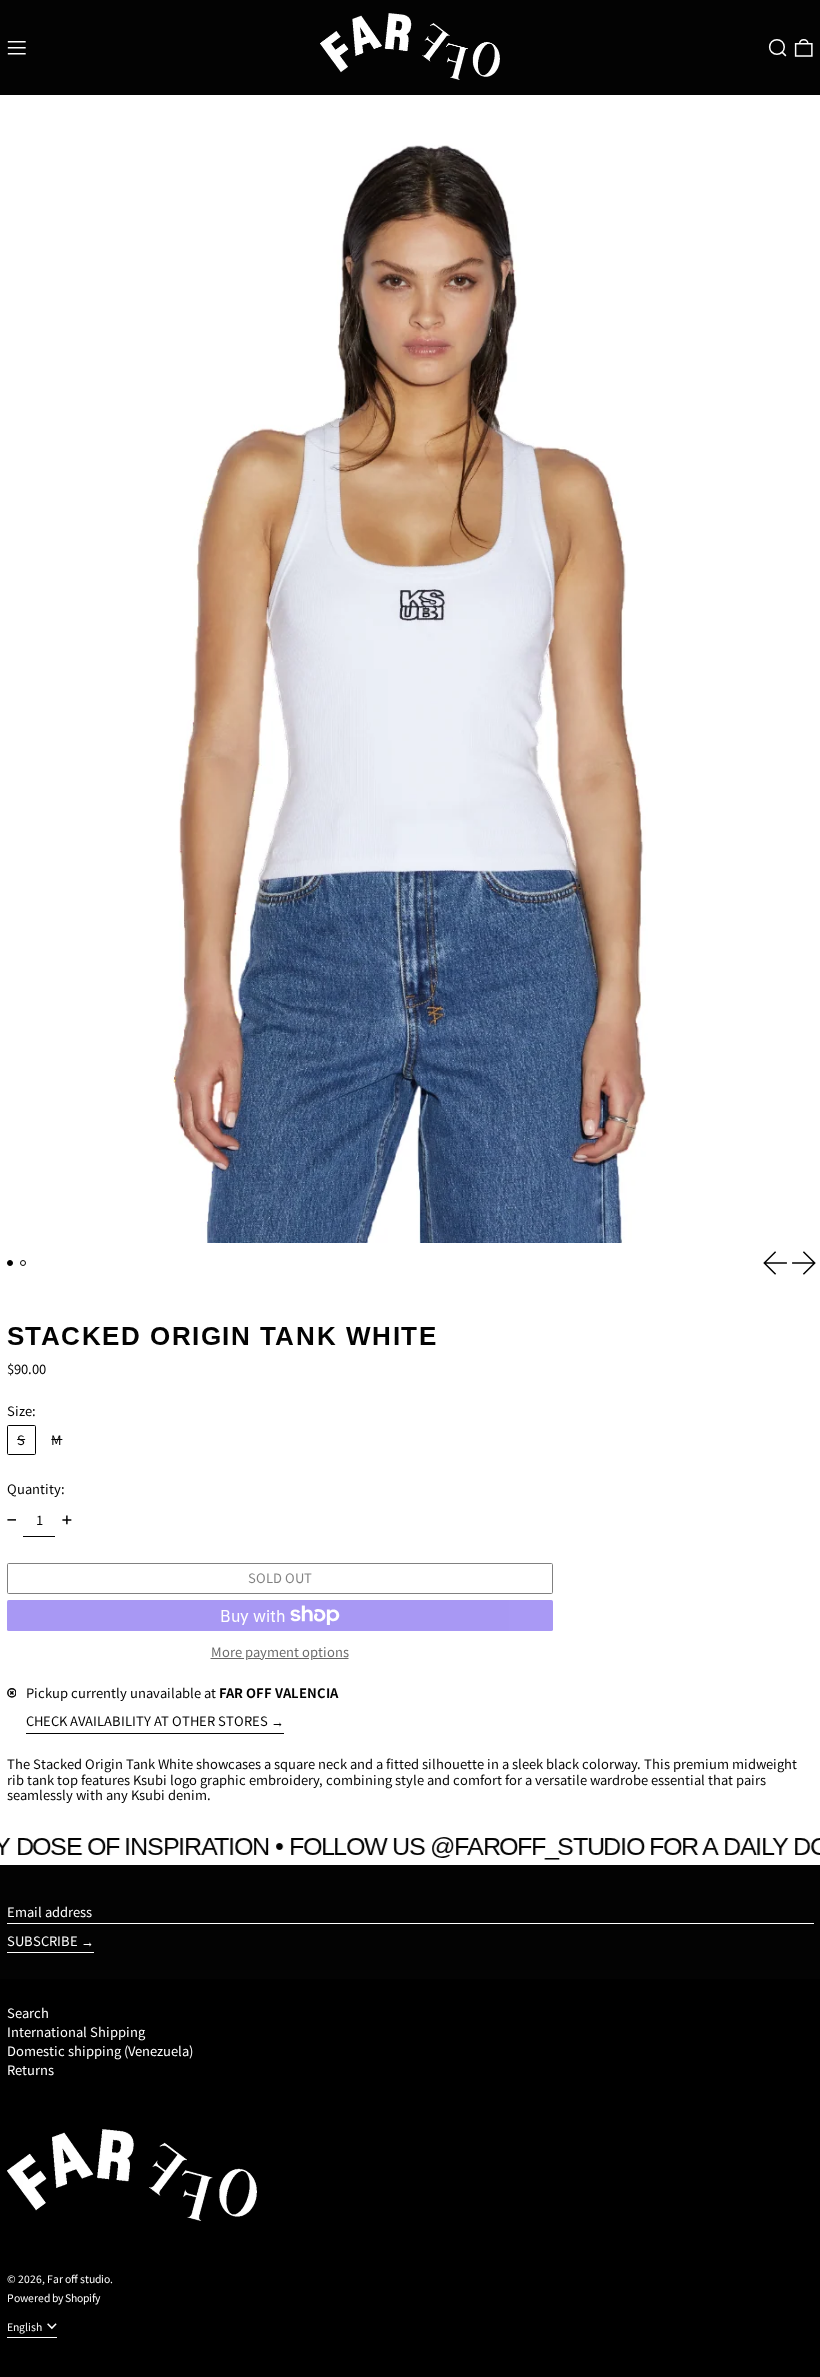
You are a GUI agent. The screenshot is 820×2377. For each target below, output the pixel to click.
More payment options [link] (280, 1652)
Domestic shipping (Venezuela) (100, 2050)
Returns (30, 2069)
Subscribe (42, 1940)
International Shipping (76, 2031)
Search (28, 2012)
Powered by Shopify (53, 2297)
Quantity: (36, 1488)
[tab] (10, 1263)
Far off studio (78, 2278)
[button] (778, 48)
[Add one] (66, 1520)
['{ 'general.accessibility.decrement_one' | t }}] (11, 1520)
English (25, 2326)
